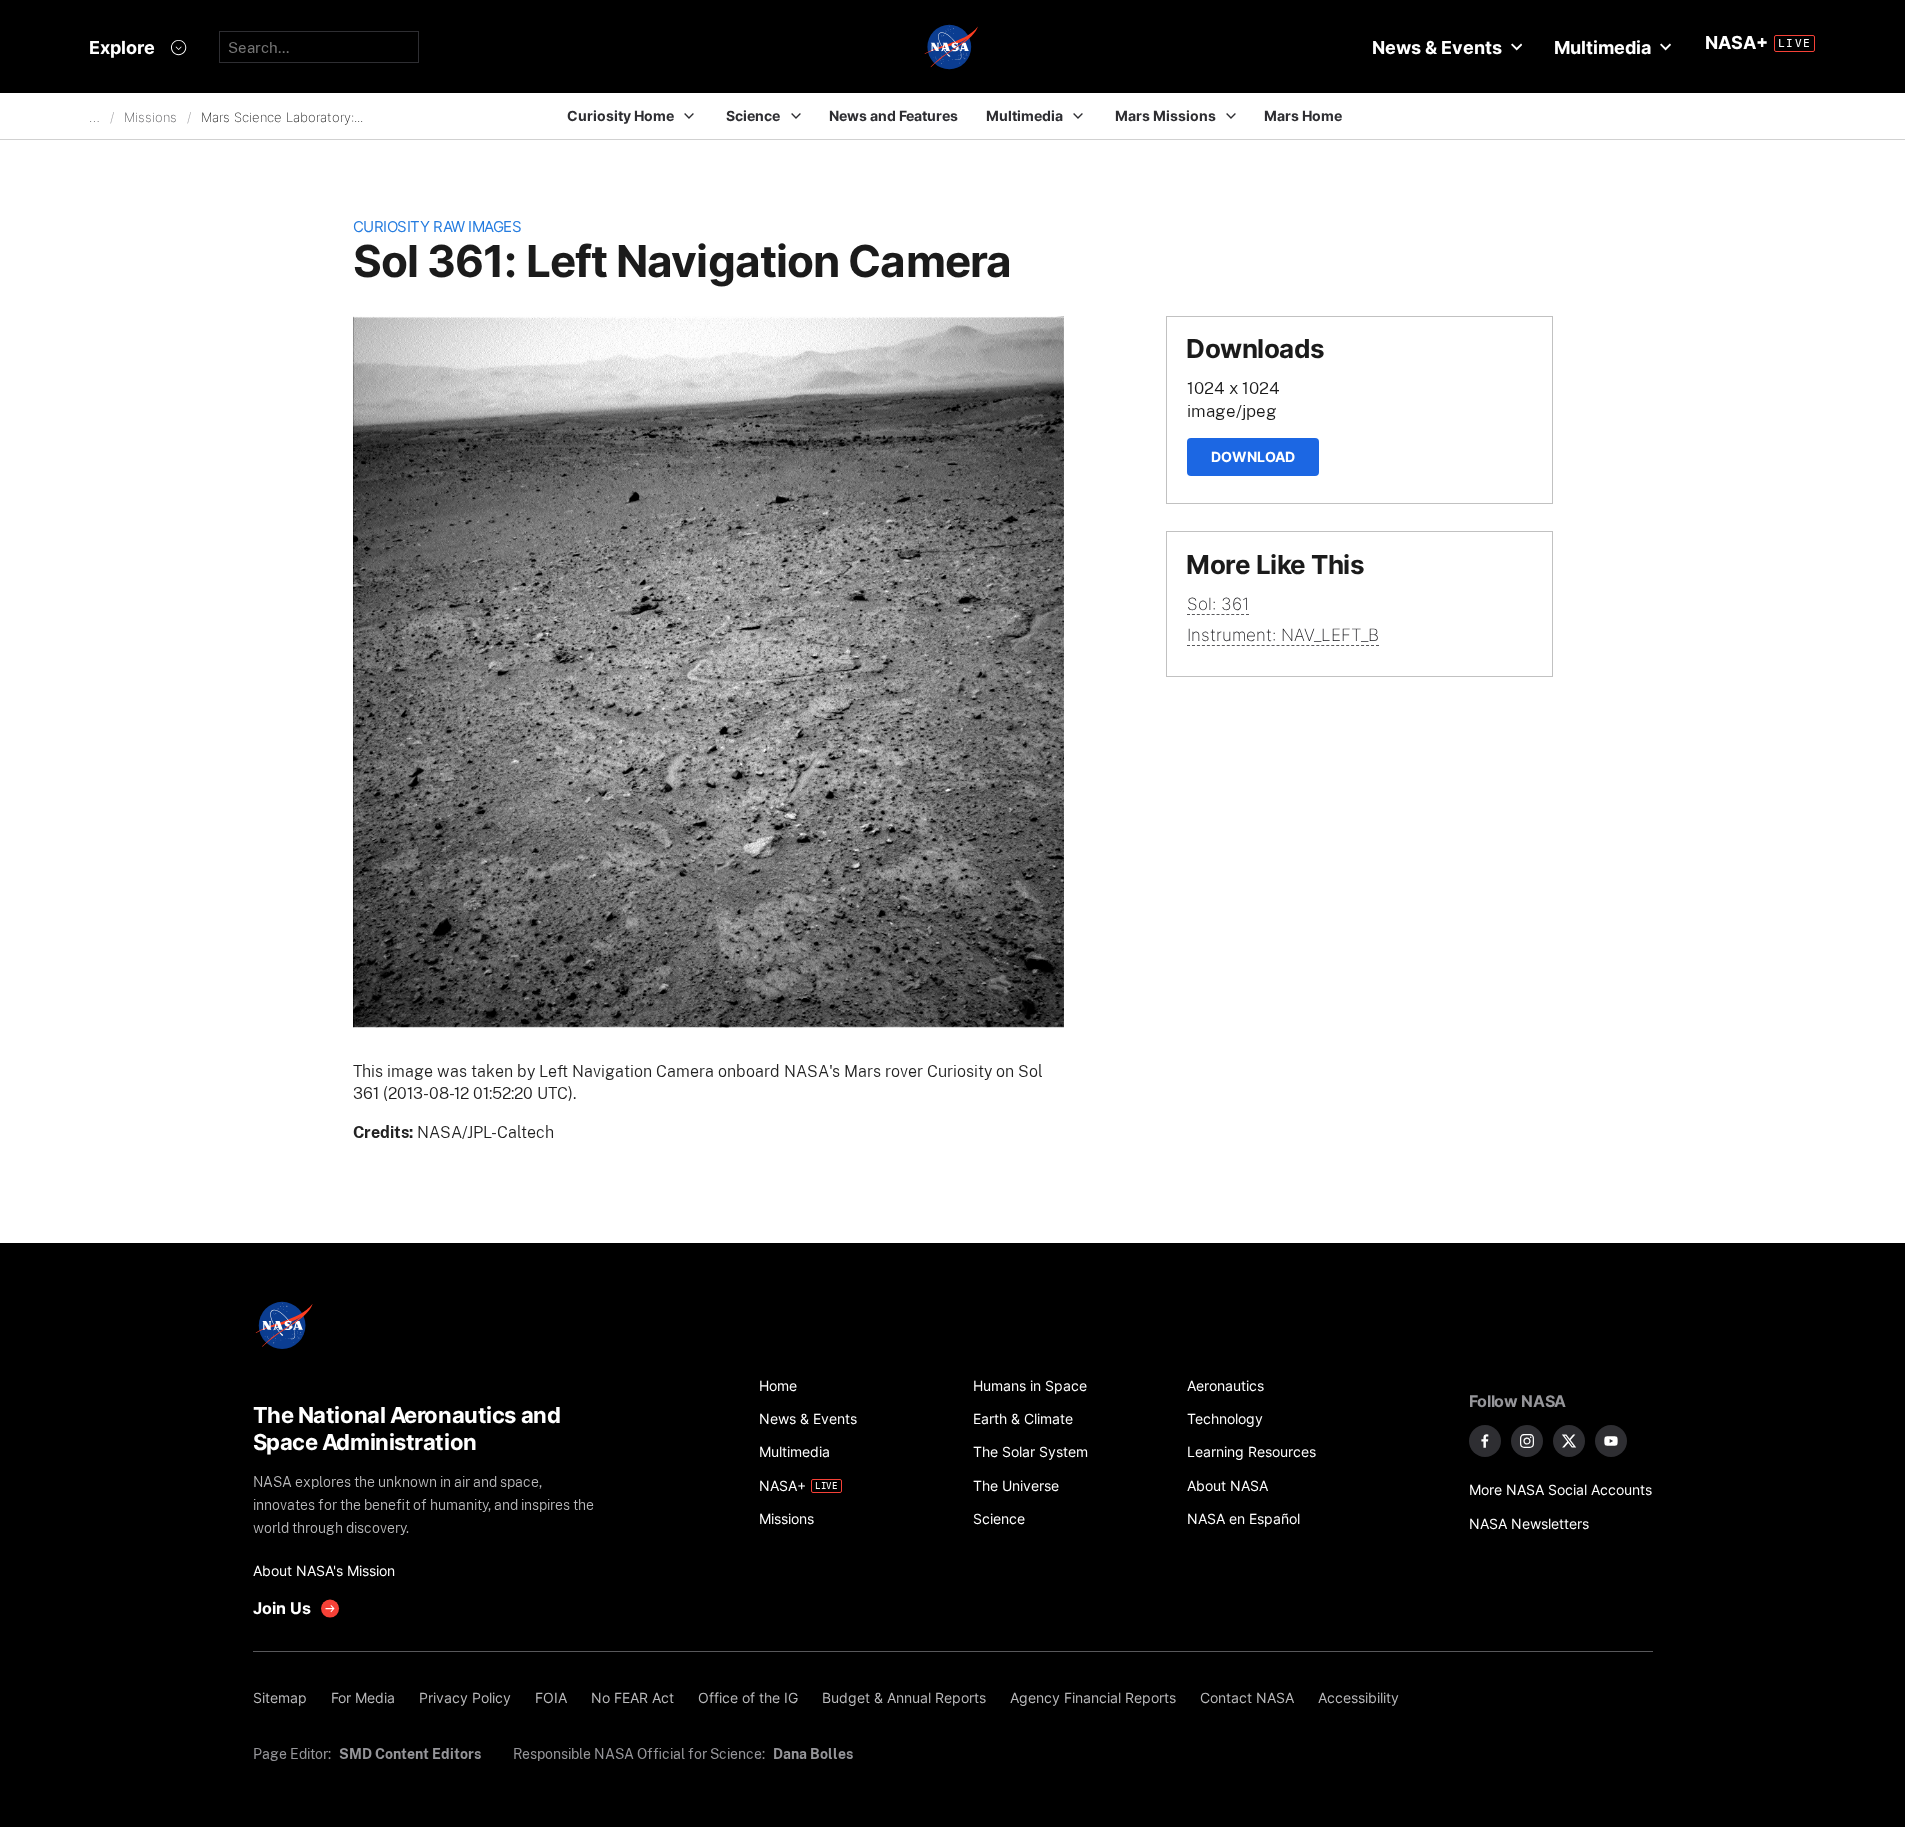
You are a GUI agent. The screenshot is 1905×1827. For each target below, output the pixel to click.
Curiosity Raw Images (437, 226)
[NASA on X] (1569, 1441)
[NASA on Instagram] (1527, 1441)
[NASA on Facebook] (1485, 1441)
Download (1253, 456)
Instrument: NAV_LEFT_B (1283, 635)
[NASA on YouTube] (1611, 1441)
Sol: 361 (1218, 604)
